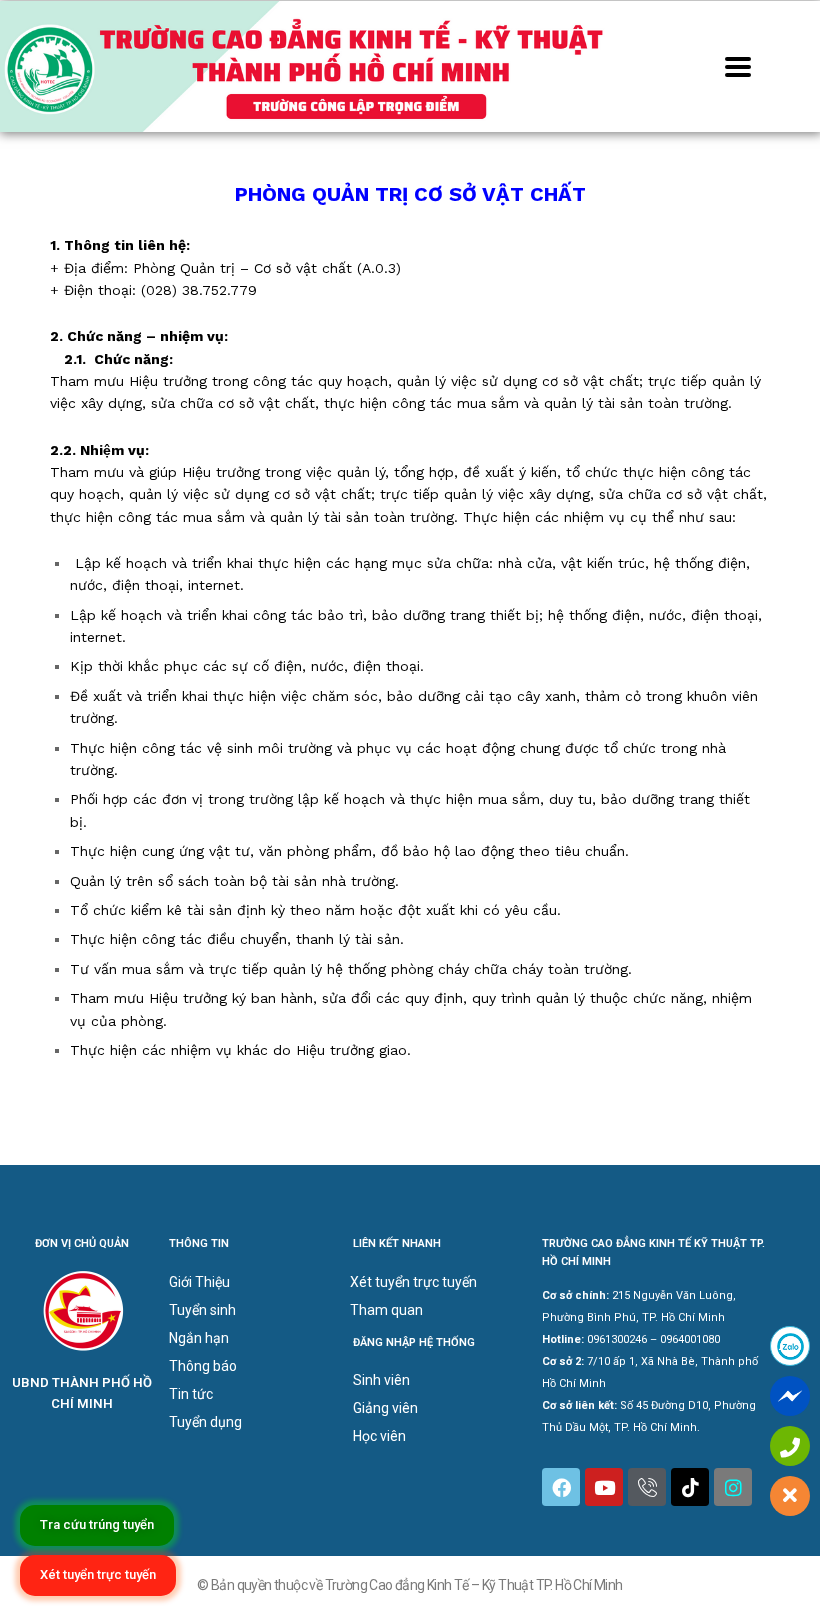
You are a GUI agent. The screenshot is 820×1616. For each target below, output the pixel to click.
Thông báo (203, 1366)
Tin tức (191, 1394)
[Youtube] (604, 1487)
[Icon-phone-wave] (647, 1487)
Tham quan (386, 1310)
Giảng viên (385, 1408)
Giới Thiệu (199, 1282)
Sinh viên (381, 1380)
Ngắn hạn (199, 1338)
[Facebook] (561, 1487)
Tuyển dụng (205, 1422)
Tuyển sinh (202, 1310)
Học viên (379, 1436)
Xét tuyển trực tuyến (413, 1282)
